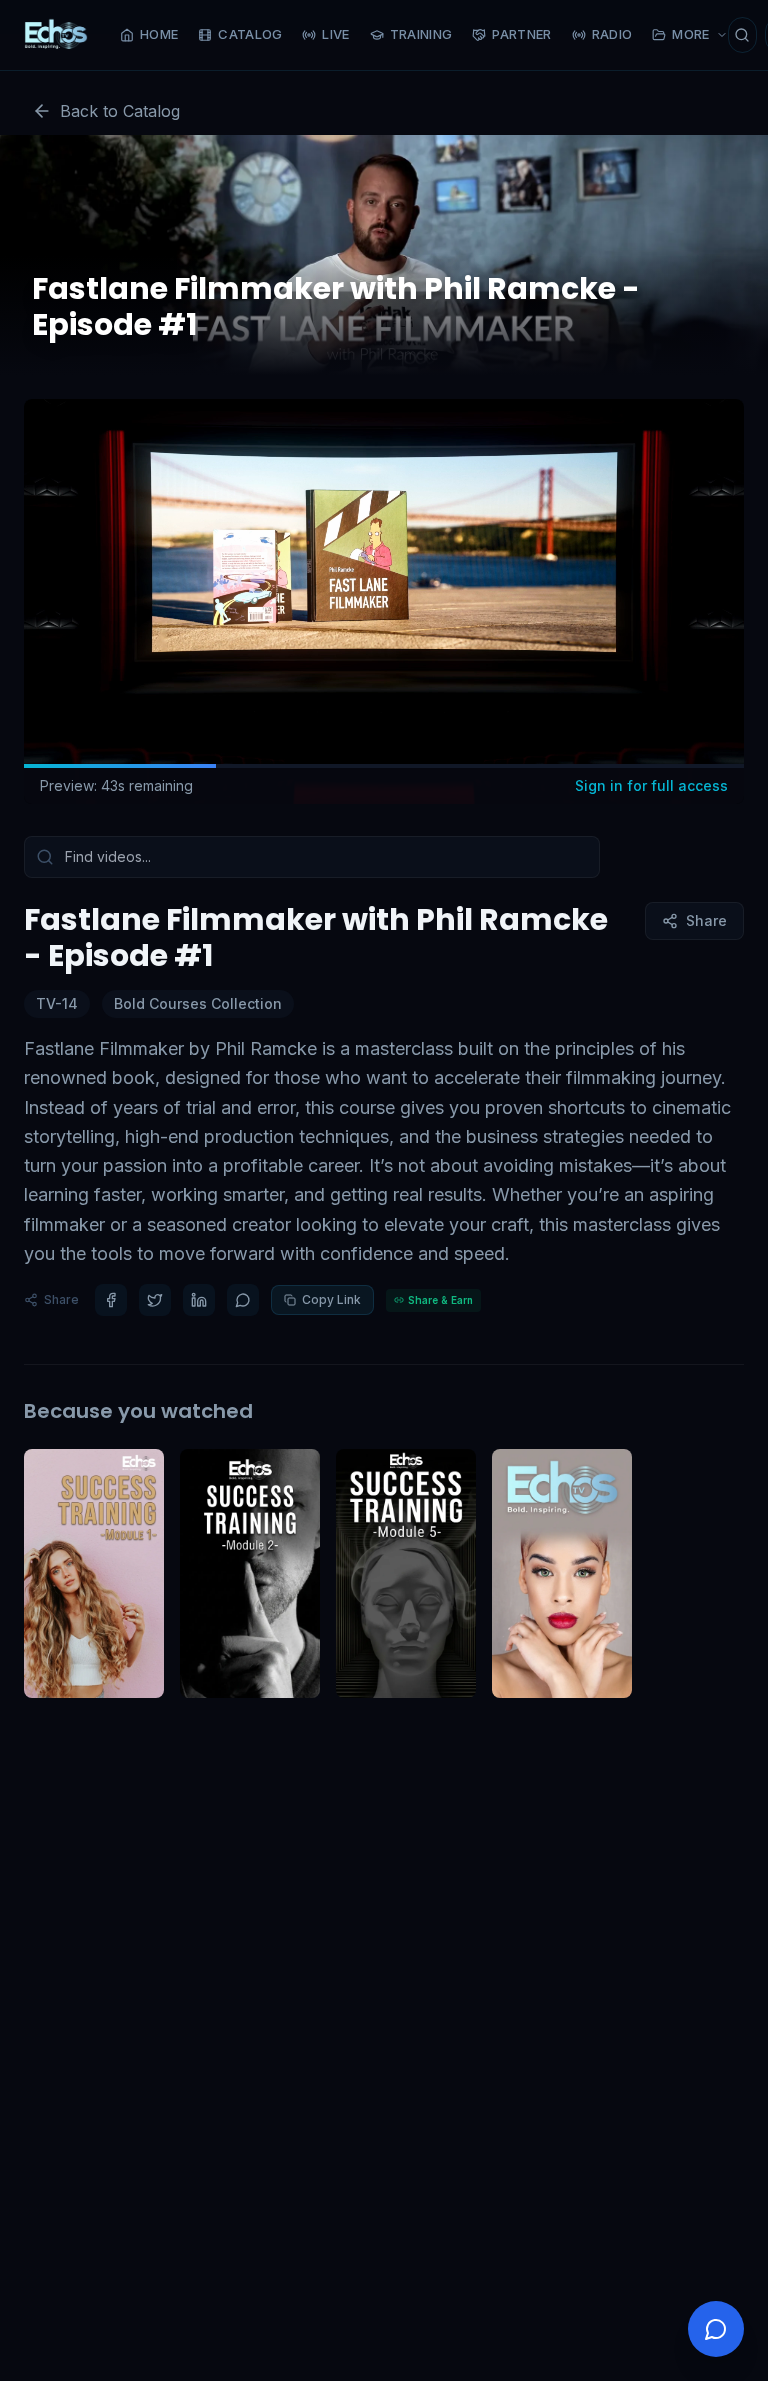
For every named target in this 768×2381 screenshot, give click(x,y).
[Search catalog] (742, 35)
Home (159, 34)
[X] (155, 1300)
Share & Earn (440, 1300)
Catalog (250, 34)
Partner (521, 34)
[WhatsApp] (243, 1300)
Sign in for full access (651, 785)
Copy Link (331, 1299)
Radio (612, 34)
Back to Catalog (120, 111)
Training (421, 34)
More (690, 34)
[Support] (716, 2329)
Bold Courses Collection (198, 1003)
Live (335, 34)
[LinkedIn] (199, 1300)
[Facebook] (111, 1300)
